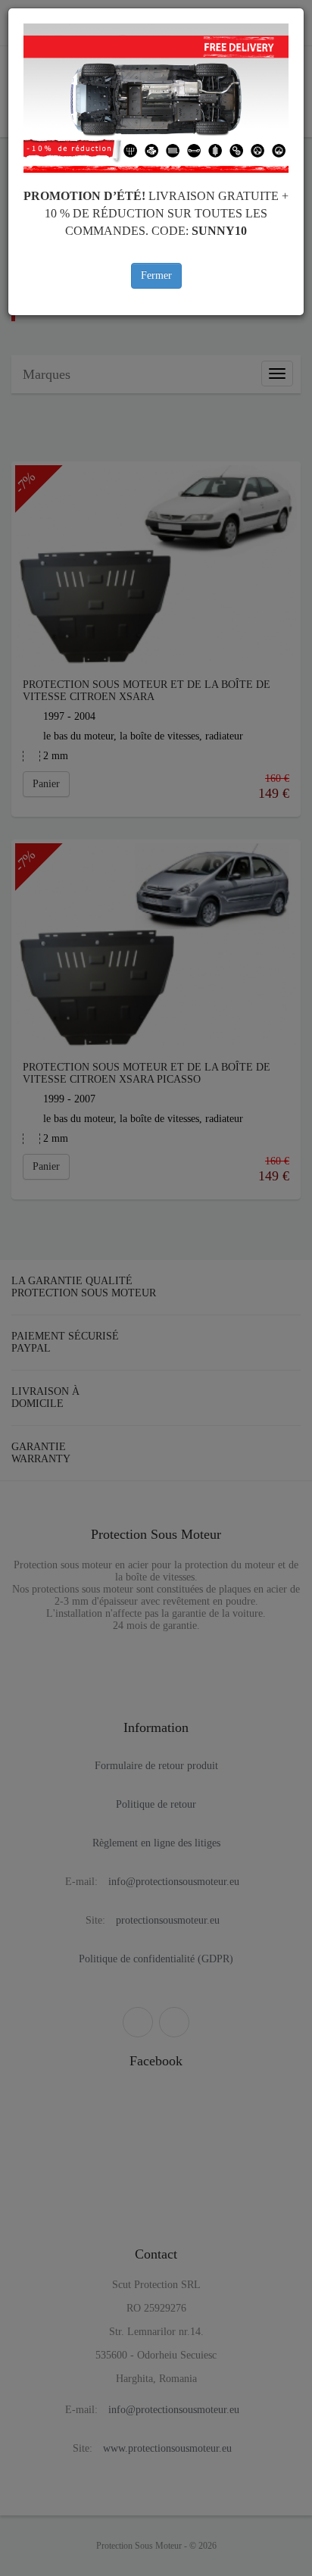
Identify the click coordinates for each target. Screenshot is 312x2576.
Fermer (156, 275)
